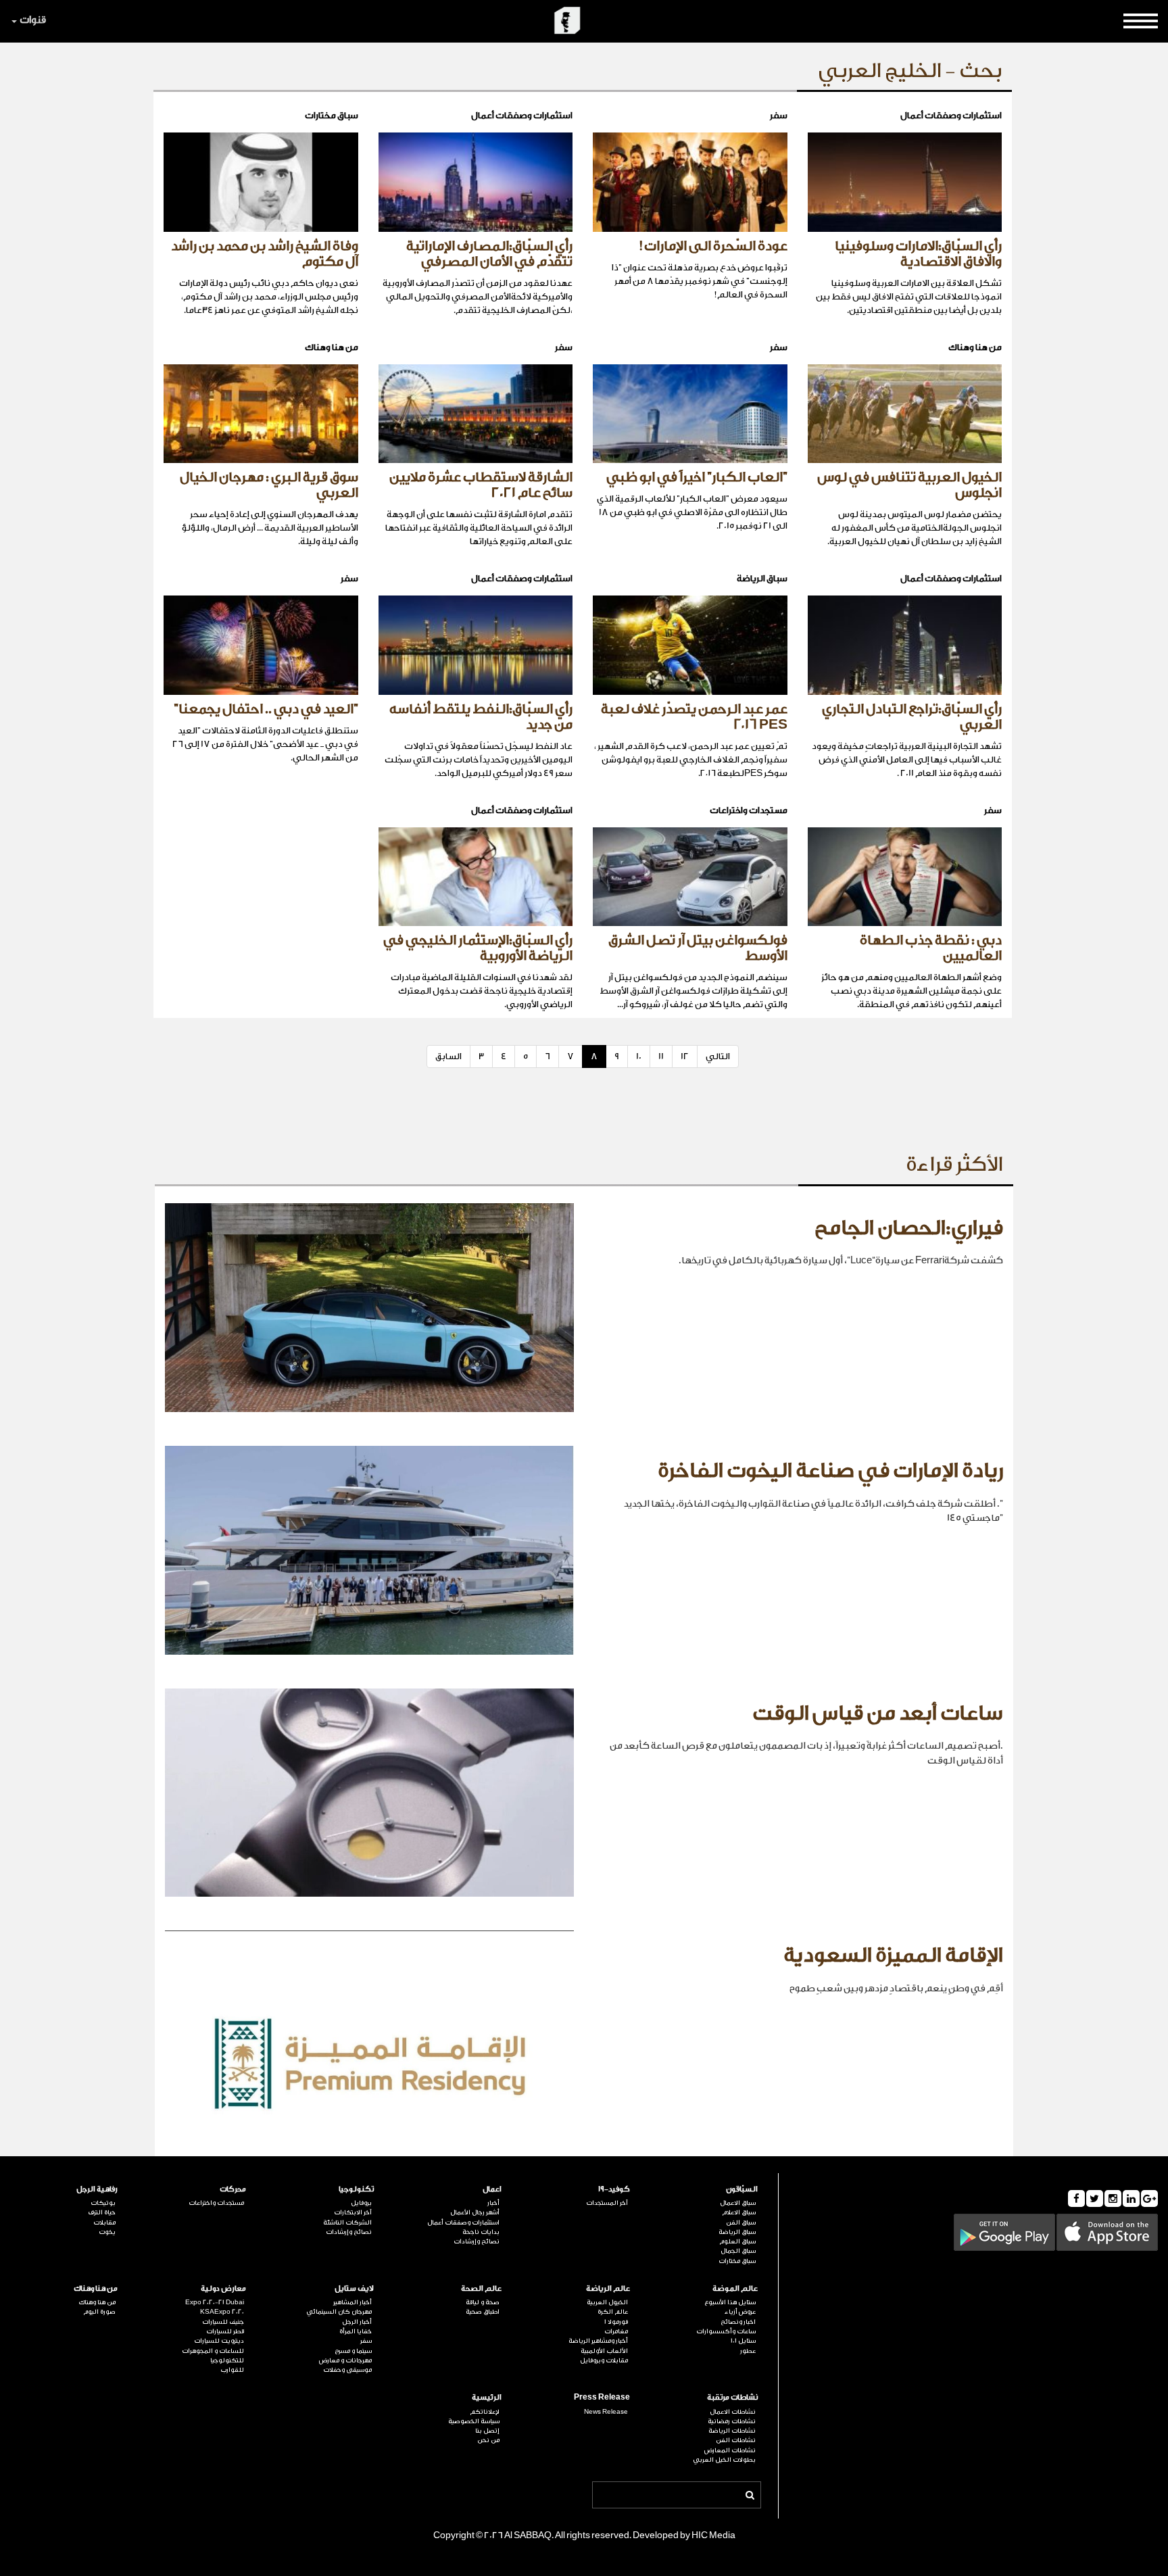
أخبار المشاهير (352, 2302)
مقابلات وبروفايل (604, 2360)
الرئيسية (487, 2397)
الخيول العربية (607, 2302)
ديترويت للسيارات (219, 2341)
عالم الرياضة (608, 2288)
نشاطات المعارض (730, 2450)
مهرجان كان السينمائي (339, 2312)
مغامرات (616, 2331)
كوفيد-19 (614, 2189)
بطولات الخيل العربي (724, 2460)
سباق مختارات (737, 2261)
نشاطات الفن (736, 2440)
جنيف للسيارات (223, 2322)
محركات (233, 2189)
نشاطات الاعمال (733, 2412)
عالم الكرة (612, 2312)
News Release (606, 2412)
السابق (448, 1056)
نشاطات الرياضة (732, 2431)
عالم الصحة (481, 2288)
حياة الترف (102, 2212)
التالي (718, 1056)
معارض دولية (223, 2288)
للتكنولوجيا (227, 2360)
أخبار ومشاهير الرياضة (598, 2341)
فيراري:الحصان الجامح (909, 1228)
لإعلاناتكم (485, 2412)
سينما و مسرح (353, 2351)
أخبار (493, 2203)
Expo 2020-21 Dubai (214, 2302)
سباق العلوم (737, 2241)
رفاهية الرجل (97, 2189)
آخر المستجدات (607, 2203)
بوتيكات (103, 2203)
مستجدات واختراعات (216, 2203)
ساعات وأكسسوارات (726, 2331)
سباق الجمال (738, 2251)
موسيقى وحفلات (347, 2370)
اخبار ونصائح (738, 2322)
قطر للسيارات (225, 2331)
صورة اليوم (99, 2312)
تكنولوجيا (356, 2189)
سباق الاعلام (739, 2212)
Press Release (602, 2397)
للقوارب (232, 2370)
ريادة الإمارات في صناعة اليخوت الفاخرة (830, 1471)
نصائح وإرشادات (477, 2241)
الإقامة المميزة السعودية (893, 1955)
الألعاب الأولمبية (604, 2351)
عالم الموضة (735, 2288)
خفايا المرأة (356, 2331)
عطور (748, 2351)
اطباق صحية (483, 2312)
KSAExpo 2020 (222, 2312)
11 (661, 1056)
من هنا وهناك (96, 2288)
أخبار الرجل (357, 2322)
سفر (366, 2341)
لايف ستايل (354, 2288)
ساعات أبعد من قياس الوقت (878, 1714)
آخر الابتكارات (353, 2212)
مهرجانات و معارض (345, 2360)
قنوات (33, 20)
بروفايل (361, 2203)
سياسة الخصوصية (474, 2421)
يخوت (107, 2232)
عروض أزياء (740, 2312)
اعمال (492, 2189)
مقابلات (104, 2222)
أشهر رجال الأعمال (475, 2212)
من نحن (488, 2440)
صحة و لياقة (483, 2302)
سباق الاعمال (738, 2203)
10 (639, 1056)
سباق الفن (741, 2222)
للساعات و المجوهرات (213, 2351)
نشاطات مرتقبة (732, 2397)
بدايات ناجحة (481, 2232)
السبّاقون (742, 2189)
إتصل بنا (487, 2431)
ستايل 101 (743, 2341)
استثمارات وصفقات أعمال (463, 2222)
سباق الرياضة (737, 2232)
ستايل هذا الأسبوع (730, 2302)
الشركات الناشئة (347, 2222)
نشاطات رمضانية (732, 2421)
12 (685, 1056)
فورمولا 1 (616, 2322)
